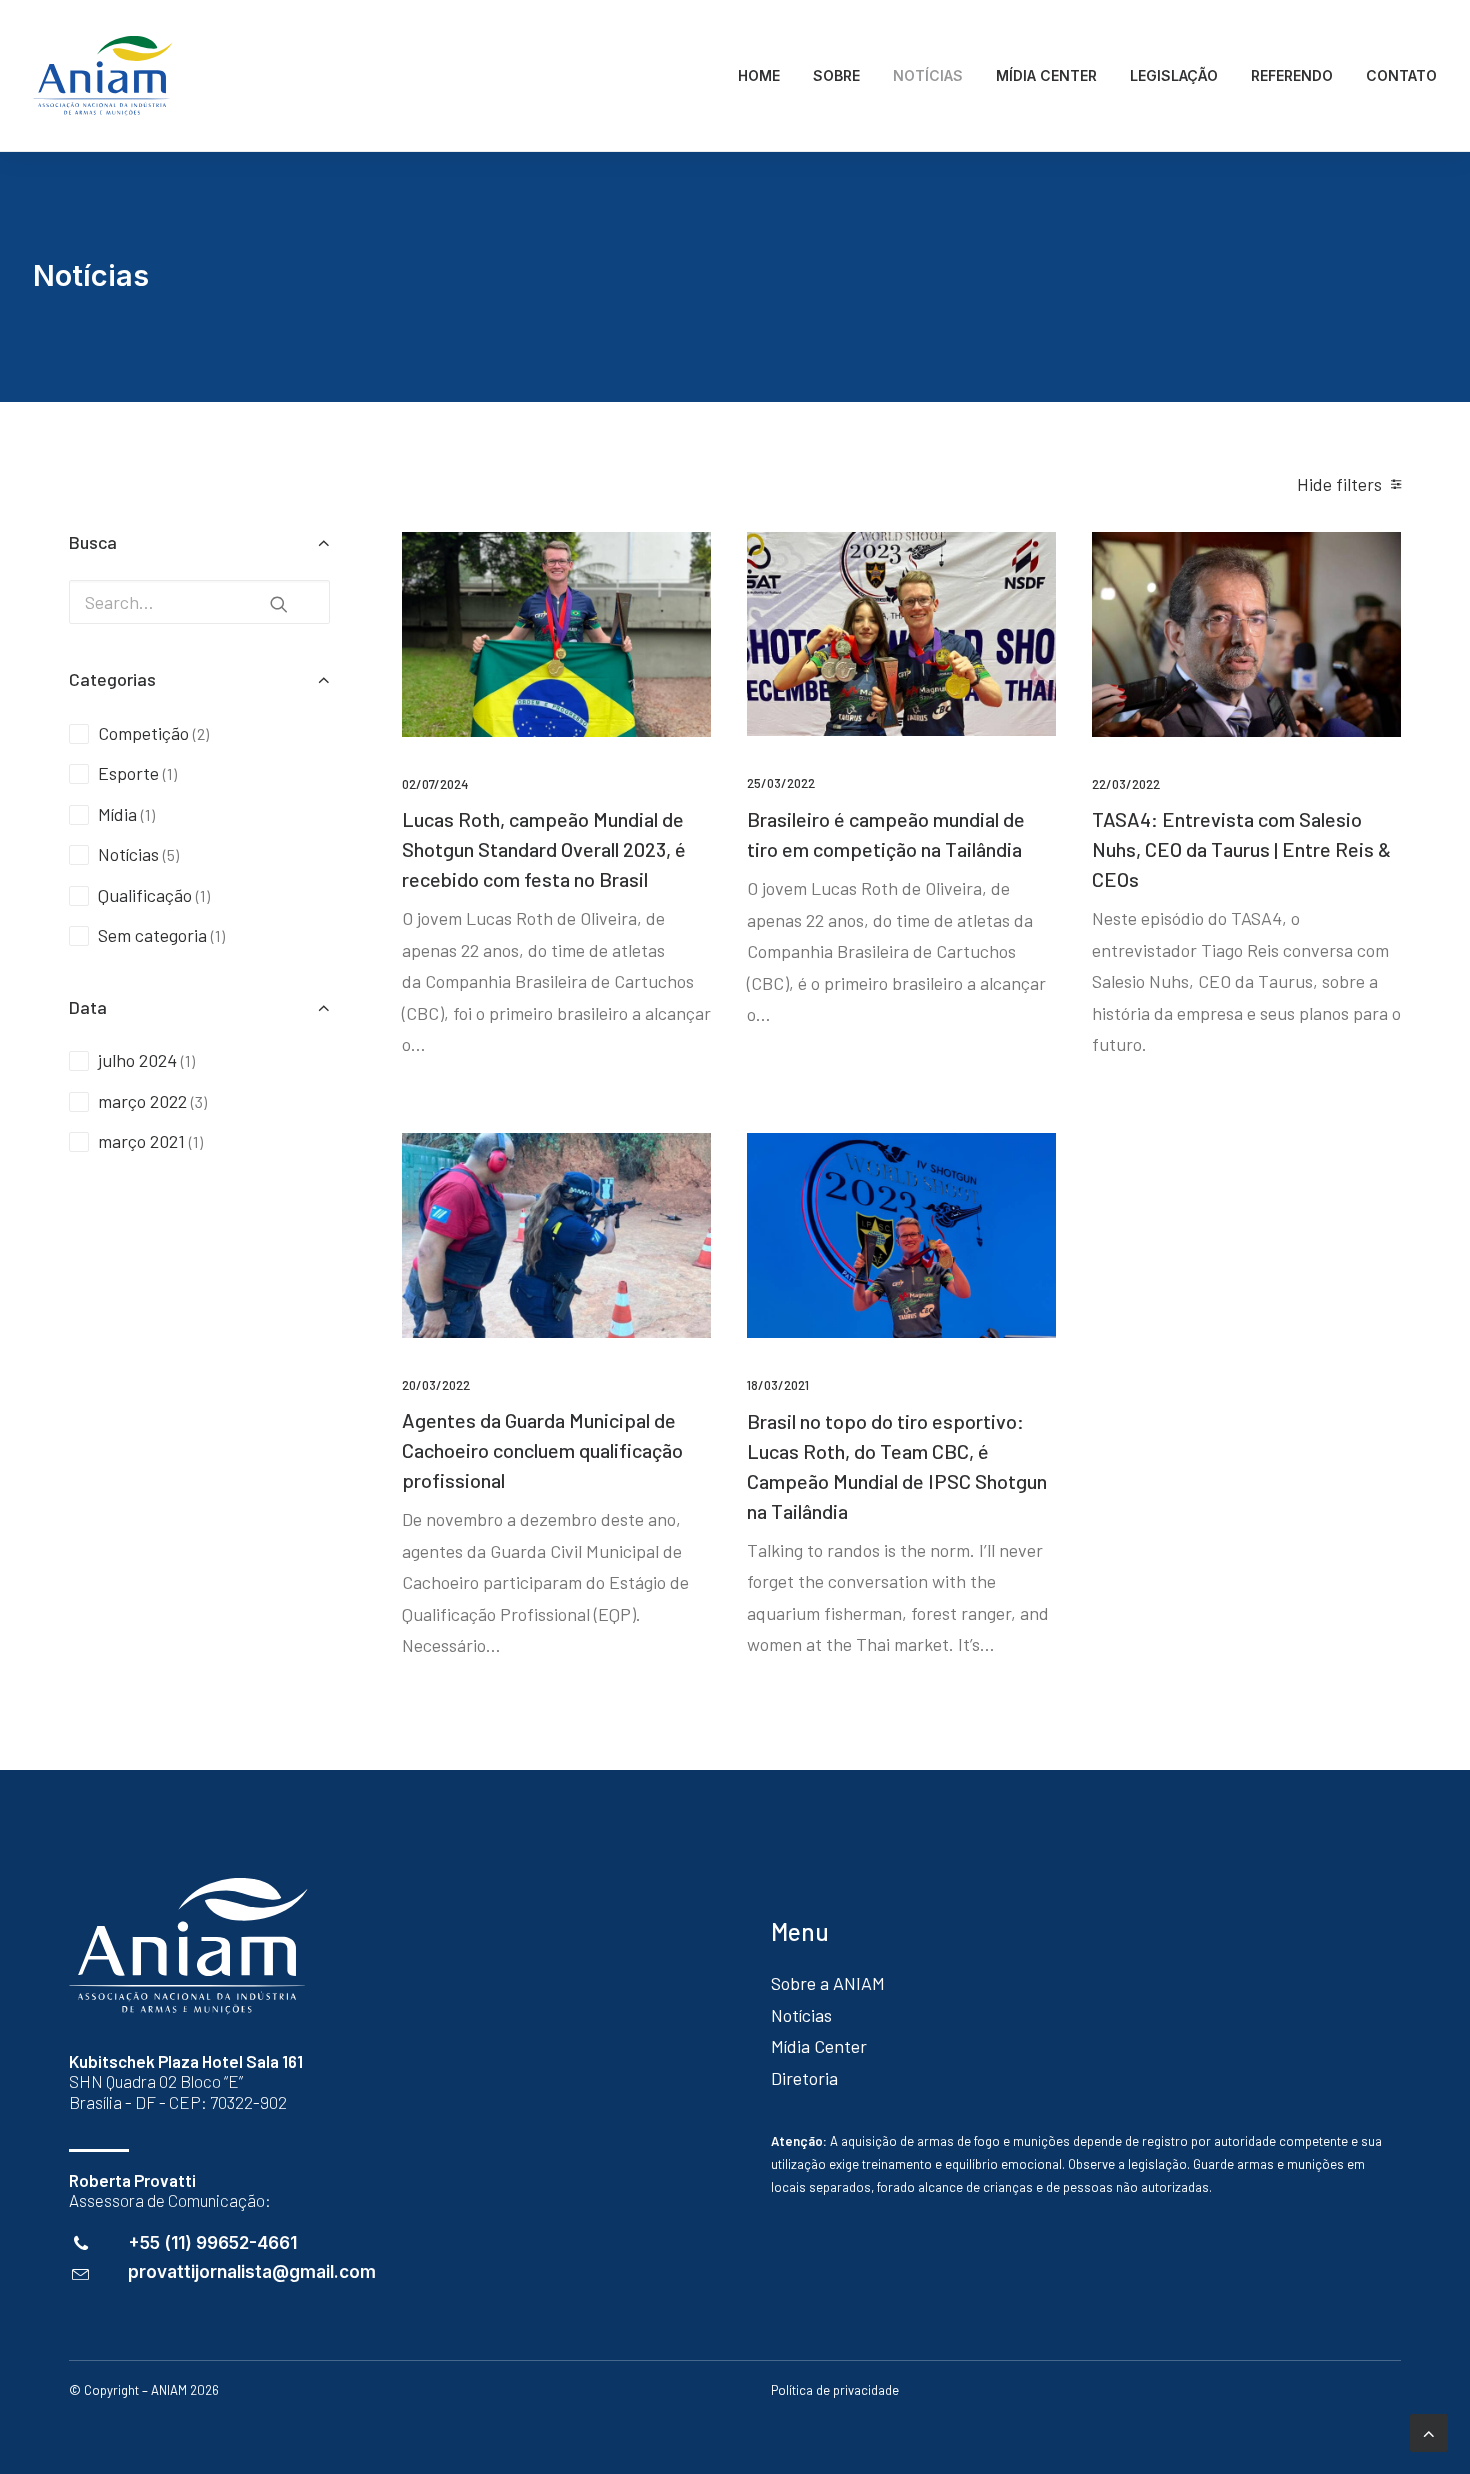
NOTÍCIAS (928, 75)
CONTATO (1401, 75)
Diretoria (804, 2078)
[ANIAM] (103, 76)
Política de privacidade (835, 2390)
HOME (759, 75)
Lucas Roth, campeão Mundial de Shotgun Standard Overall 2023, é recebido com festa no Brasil (544, 849)
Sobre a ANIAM (828, 1983)
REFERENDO (1292, 75)
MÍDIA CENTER (1046, 75)
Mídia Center (819, 2046)
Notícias (801, 2015)
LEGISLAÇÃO (1174, 75)
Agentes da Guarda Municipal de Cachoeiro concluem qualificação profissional (542, 1450)
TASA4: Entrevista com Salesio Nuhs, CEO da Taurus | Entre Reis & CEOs (1241, 849)
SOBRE (836, 75)
